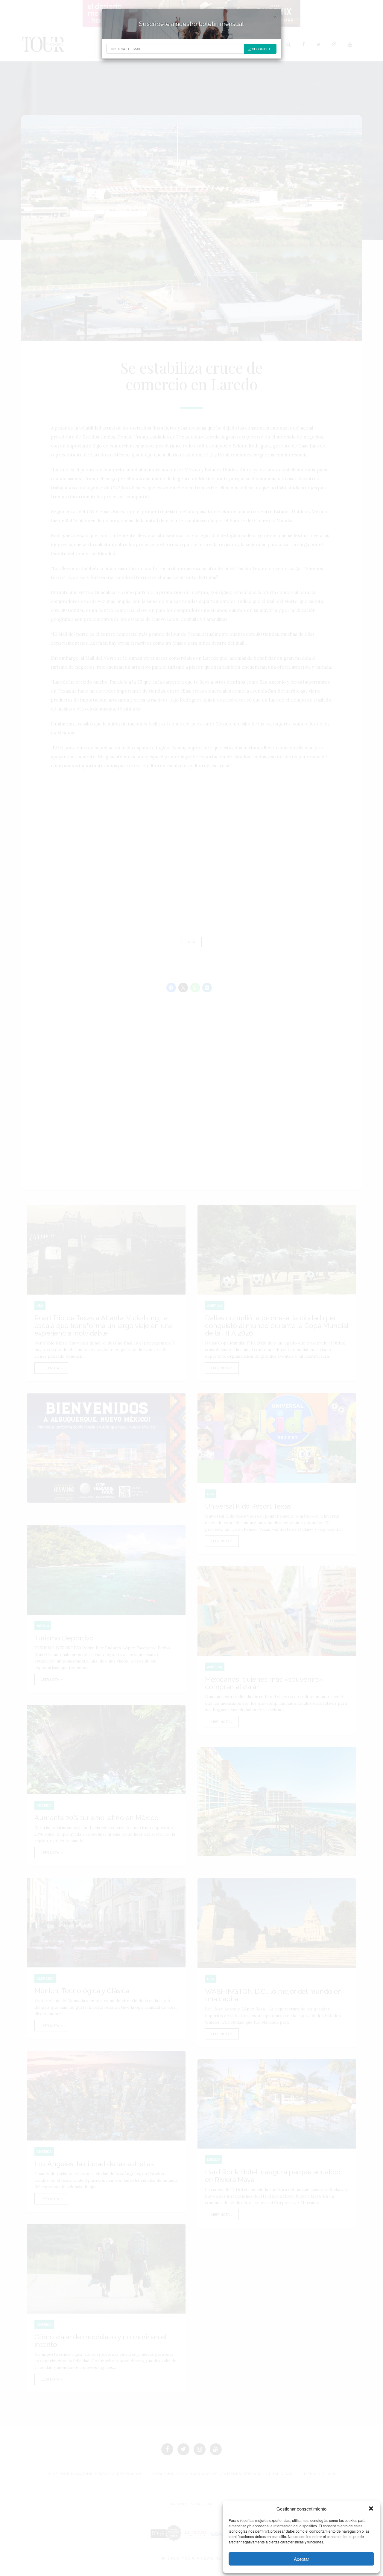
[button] (371, 2508)
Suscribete (262, 49)
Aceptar (301, 2559)
